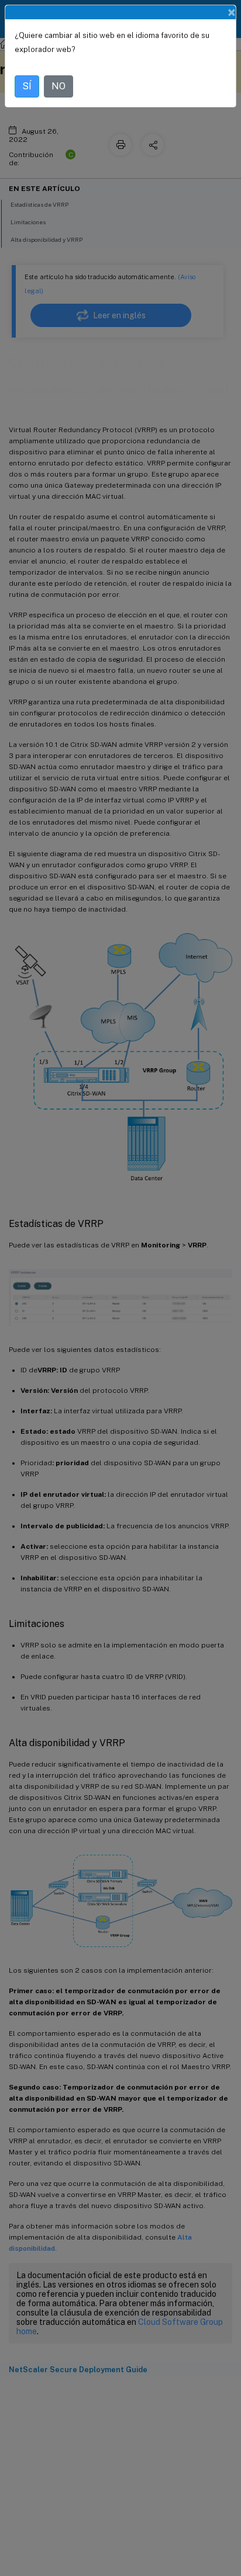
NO (58, 86)
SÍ (27, 86)
